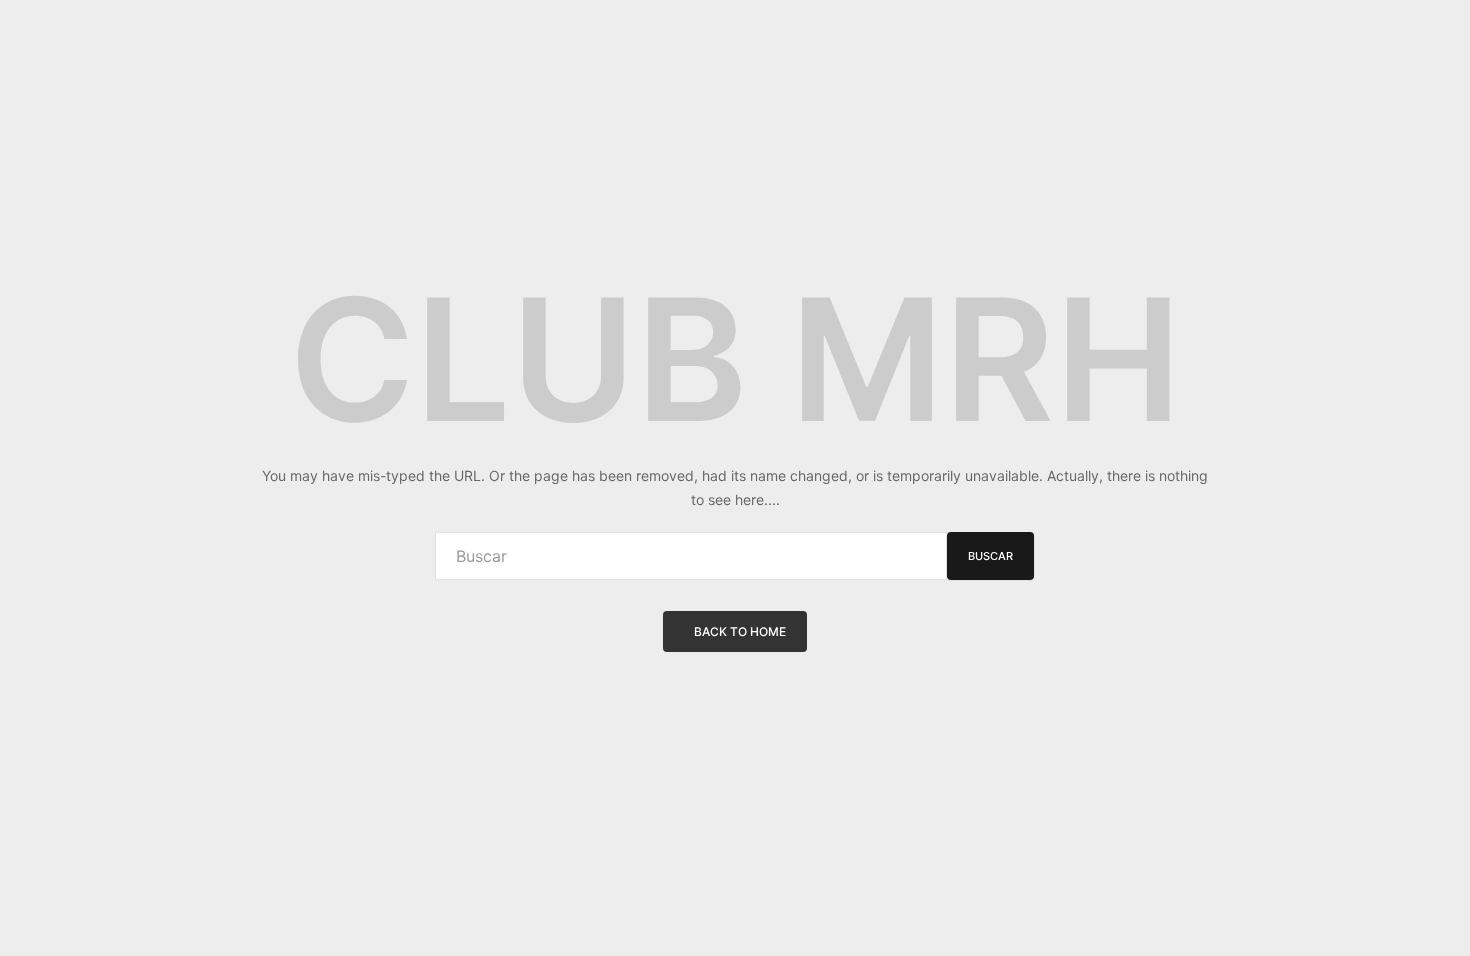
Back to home (740, 631)
